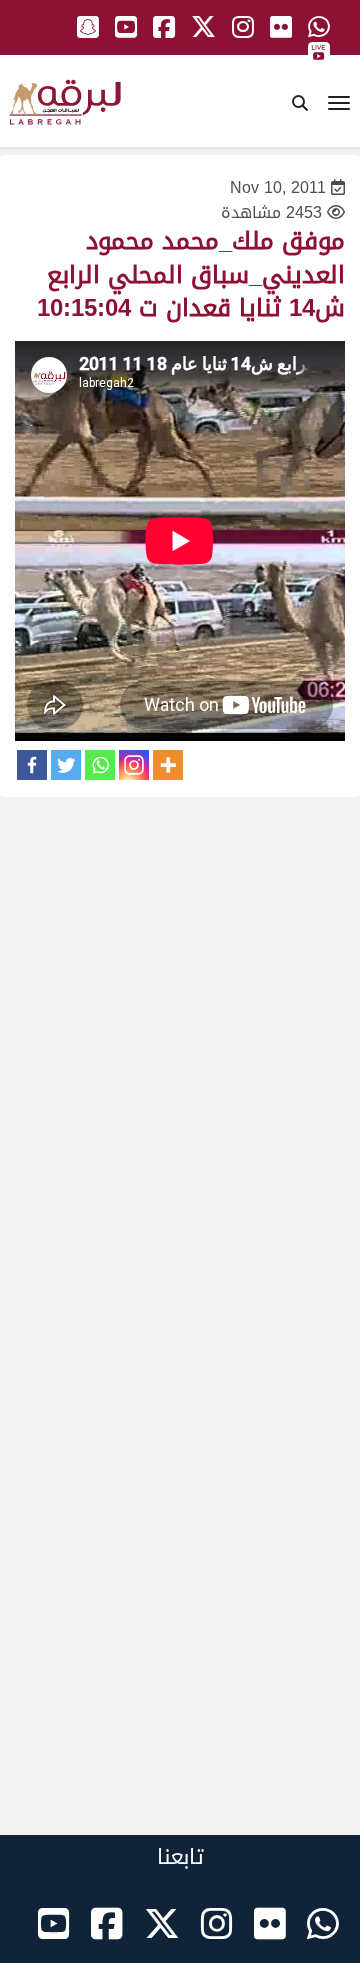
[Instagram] (134, 765)
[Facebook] (32, 765)
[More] (168, 765)
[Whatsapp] (100, 765)
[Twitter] (66, 765)
